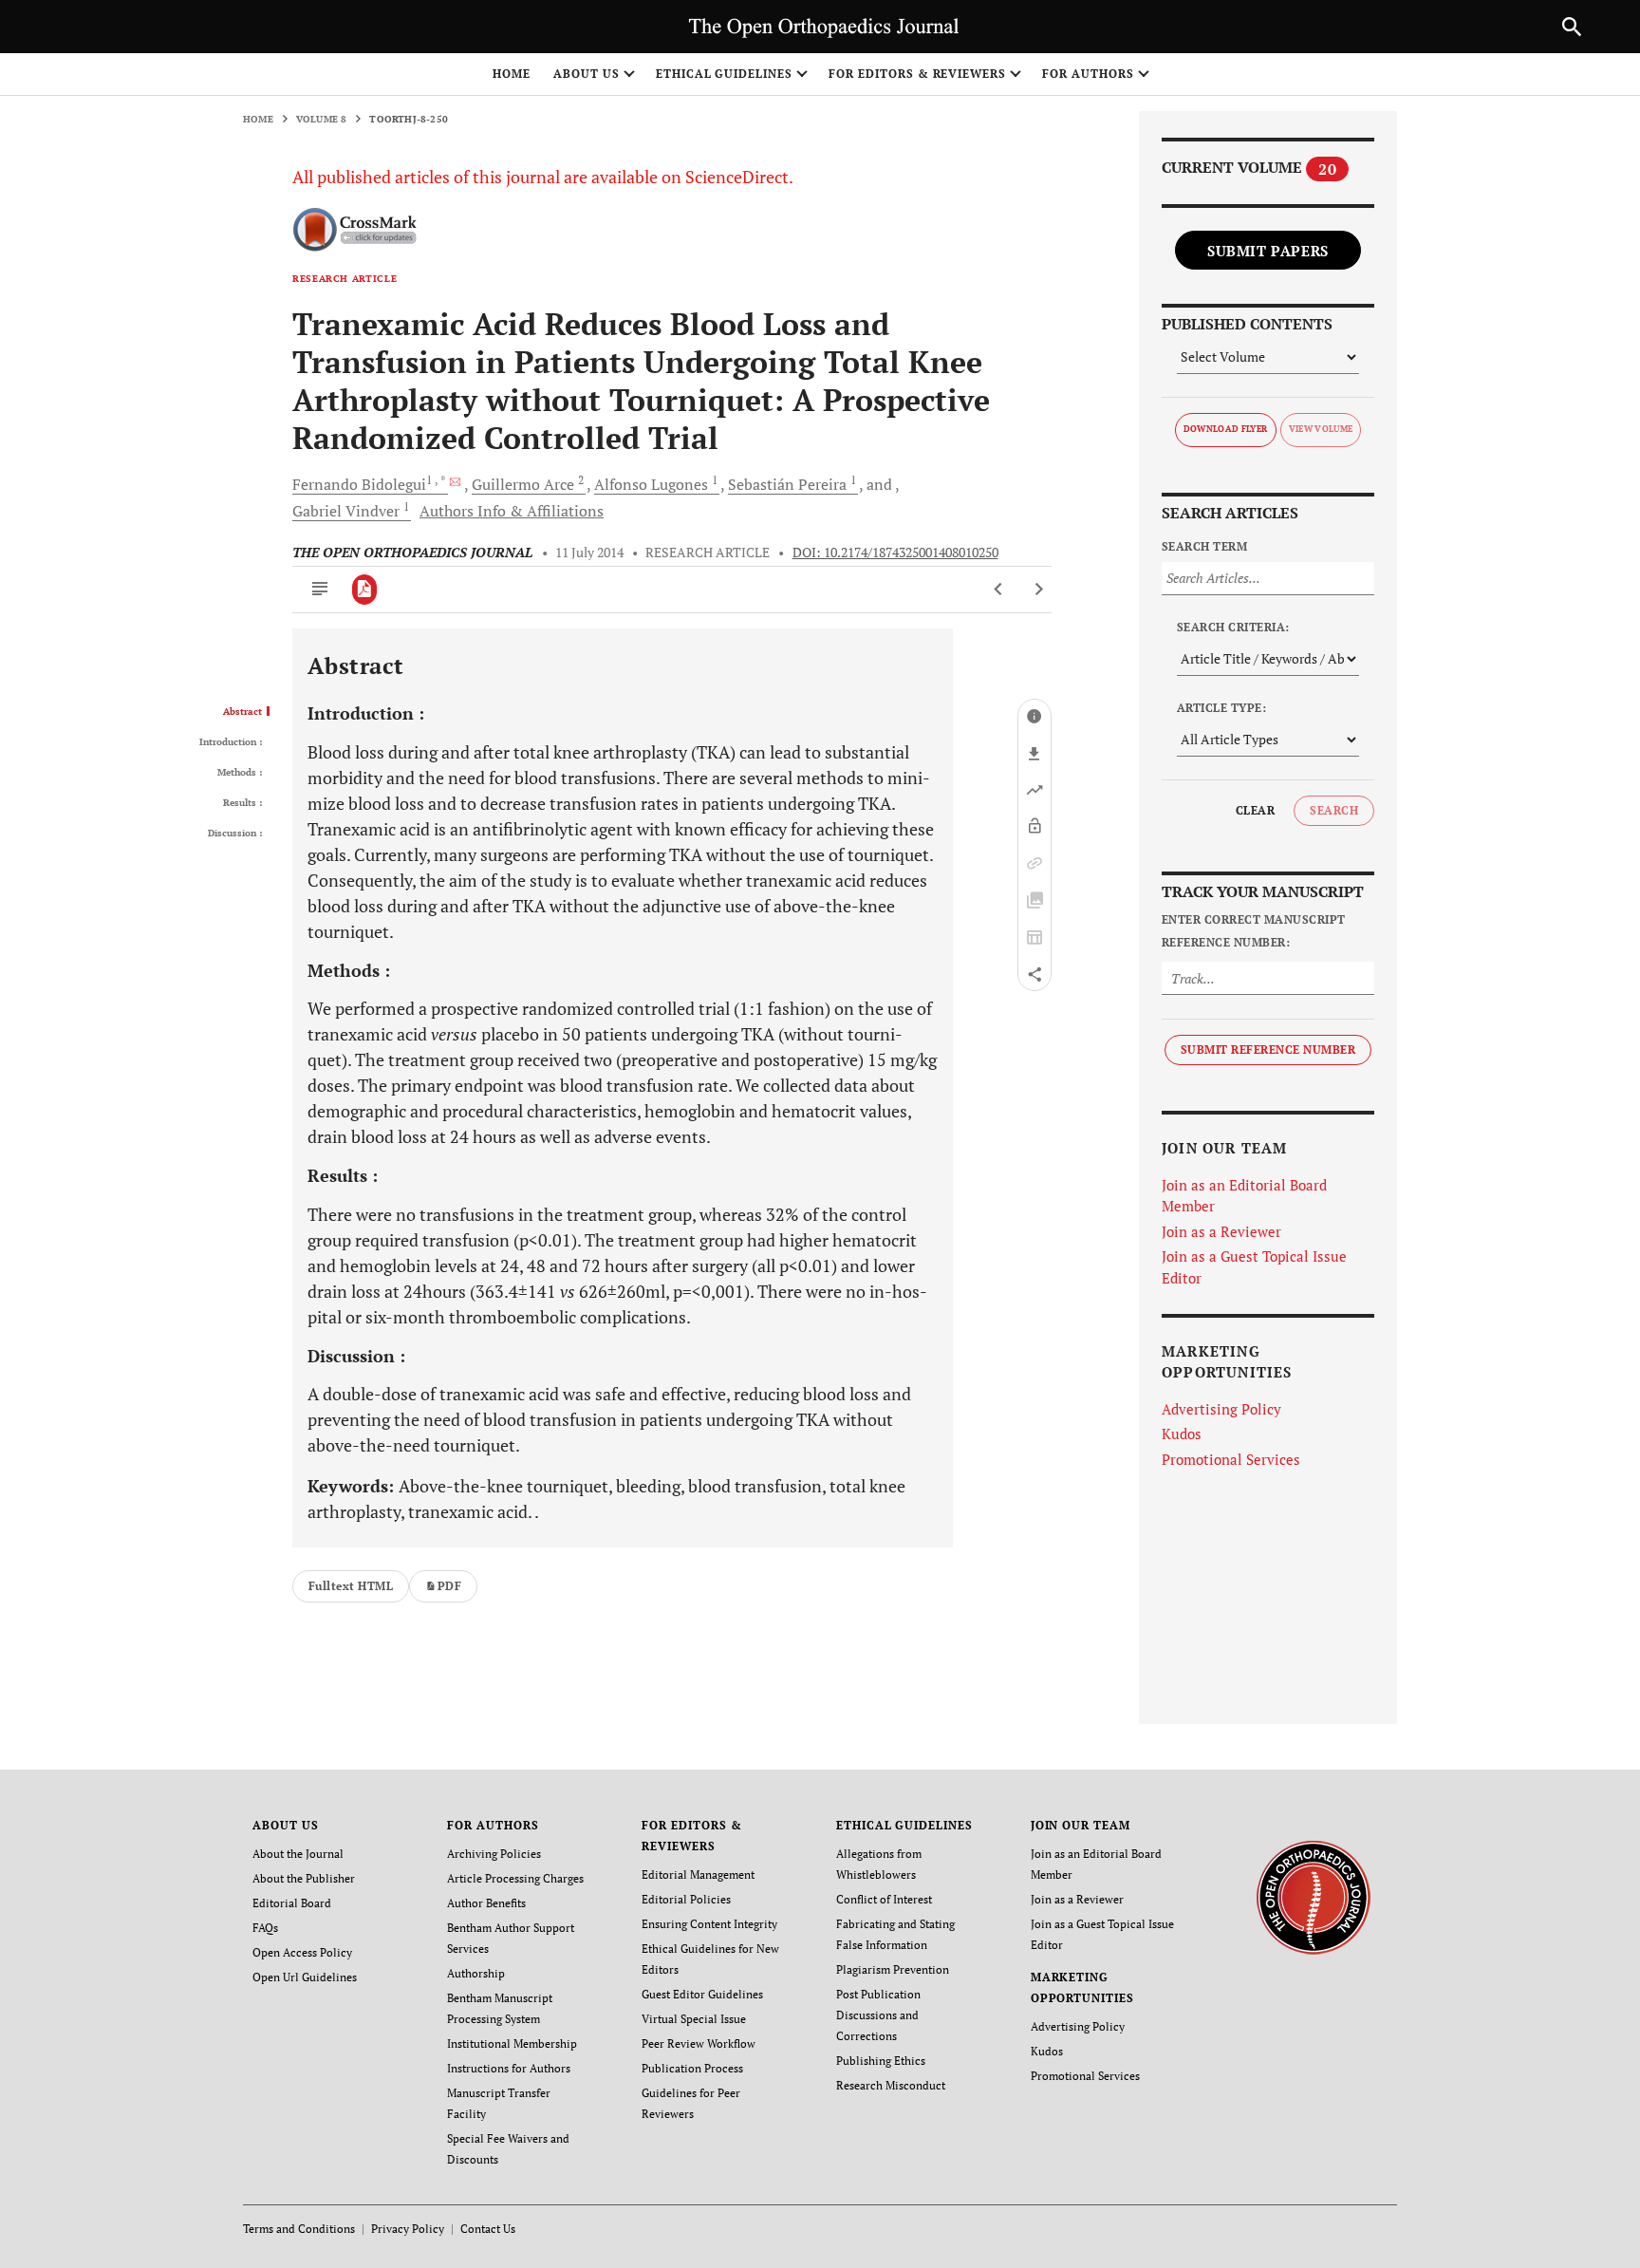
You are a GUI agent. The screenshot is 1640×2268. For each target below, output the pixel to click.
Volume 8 (322, 119)
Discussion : (235, 834)
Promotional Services (1231, 1459)
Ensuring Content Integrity (709, 1924)
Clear (1255, 810)
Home (512, 74)
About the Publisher (304, 1878)
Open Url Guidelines (305, 1977)
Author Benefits (486, 1903)
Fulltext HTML (351, 1586)
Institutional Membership (512, 2043)
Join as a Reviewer (1221, 1231)
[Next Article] (1039, 590)
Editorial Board (292, 1903)
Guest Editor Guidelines (702, 1994)
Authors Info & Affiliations (512, 511)
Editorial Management (698, 1874)
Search (1334, 810)
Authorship (476, 1973)
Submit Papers (1268, 251)
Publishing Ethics (881, 2061)
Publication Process (692, 2068)
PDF (449, 1586)
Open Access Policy (302, 1952)
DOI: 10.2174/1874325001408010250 (895, 553)
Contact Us (488, 2229)
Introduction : (231, 742)
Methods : (240, 773)
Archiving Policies (494, 1854)
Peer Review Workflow (699, 2043)
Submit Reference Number (1268, 1050)
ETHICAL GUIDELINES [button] (724, 74)
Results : (242, 803)
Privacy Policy (408, 2229)
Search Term (1204, 546)
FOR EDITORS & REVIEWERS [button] (917, 74)
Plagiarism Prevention (893, 1969)
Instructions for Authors (509, 2068)
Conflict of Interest (884, 1899)
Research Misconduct (891, 2085)
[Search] (1572, 27)
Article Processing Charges (515, 1878)
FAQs (265, 1928)
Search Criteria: (1233, 627)
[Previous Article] (999, 590)
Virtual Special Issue (694, 2019)
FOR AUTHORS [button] (1088, 74)
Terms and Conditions (299, 2229)
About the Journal (298, 1854)
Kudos (1182, 1434)
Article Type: (1221, 708)
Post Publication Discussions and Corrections (878, 2015)
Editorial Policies (686, 1899)
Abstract (242, 712)
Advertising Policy (1221, 1409)
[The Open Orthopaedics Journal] (1313, 1896)
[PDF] (365, 590)
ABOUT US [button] (587, 74)
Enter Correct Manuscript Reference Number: (1254, 931)
